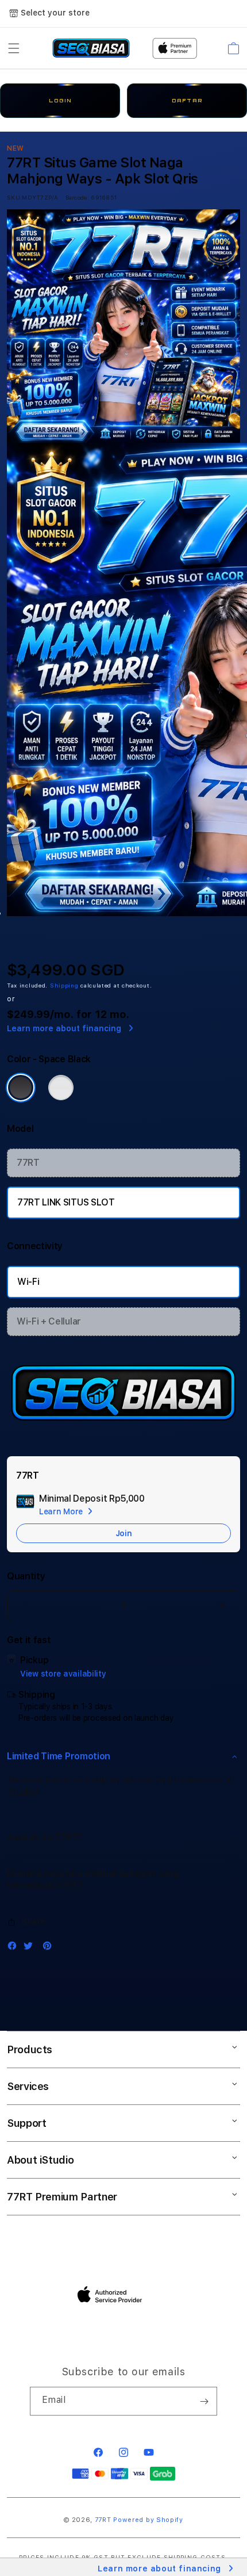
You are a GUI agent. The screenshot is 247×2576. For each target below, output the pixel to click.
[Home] (91, 48)
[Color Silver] (61, 1088)
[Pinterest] (50, 1948)
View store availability (63, 1674)
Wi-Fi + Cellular (49, 1321)
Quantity (26, 1576)
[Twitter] (31, 1948)
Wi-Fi (28, 1282)
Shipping (64, 985)
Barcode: (77, 197)
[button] (14, 48)
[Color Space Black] (21, 1088)
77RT (28, 1163)
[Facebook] (15, 1948)
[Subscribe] (204, 2401)
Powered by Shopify (148, 2520)
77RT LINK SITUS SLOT (66, 1202)
